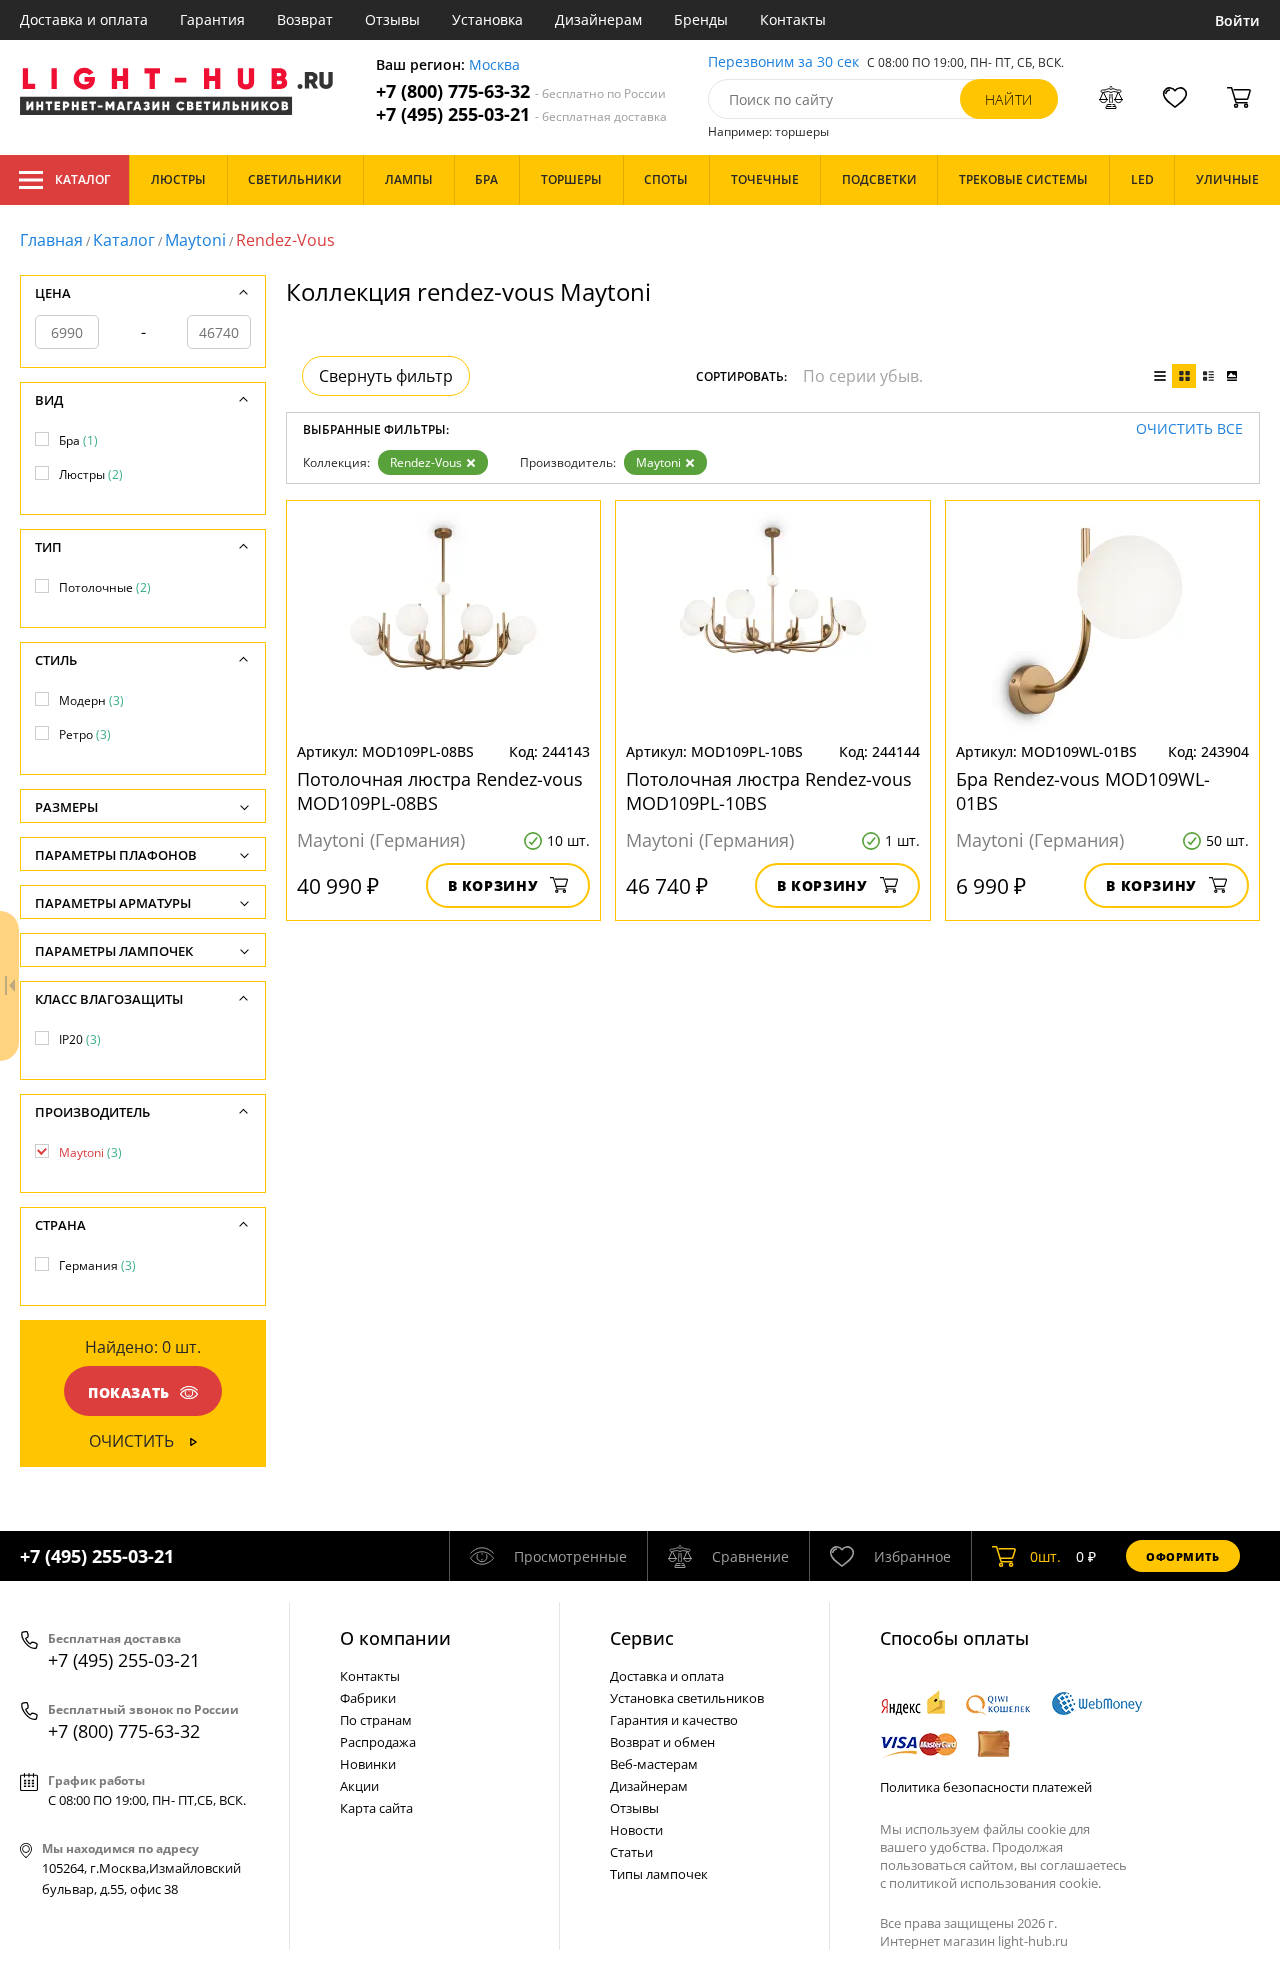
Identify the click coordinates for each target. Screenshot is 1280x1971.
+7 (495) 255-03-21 (521, 114)
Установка (487, 19)
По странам (376, 1720)
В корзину (493, 885)
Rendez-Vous (426, 462)
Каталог (82, 179)
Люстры (91, 474)
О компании (395, 1638)
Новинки (368, 1764)
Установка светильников (687, 1698)
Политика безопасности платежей (986, 1787)
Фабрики (368, 1698)
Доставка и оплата (84, 19)
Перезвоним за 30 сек (783, 62)
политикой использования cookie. (995, 1883)
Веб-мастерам (654, 1764)
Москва (494, 65)
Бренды (701, 19)
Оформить (1183, 1556)
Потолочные (105, 587)
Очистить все (1189, 429)
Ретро (85, 734)
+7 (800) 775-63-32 (521, 91)
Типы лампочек (659, 1874)
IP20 (80, 1039)
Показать (129, 1392)
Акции (359, 1786)
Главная (51, 240)
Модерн (91, 700)
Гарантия (212, 19)
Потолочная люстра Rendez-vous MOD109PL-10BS (769, 791)
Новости (636, 1830)
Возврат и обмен (662, 1742)
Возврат (305, 19)
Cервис (642, 1638)
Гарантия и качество (674, 1720)
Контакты (793, 19)
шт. (1045, 1556)
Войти (1237, 20)
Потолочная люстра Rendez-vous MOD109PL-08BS (440, 791)
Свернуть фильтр (386, 376)
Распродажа (378, 1742)
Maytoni (195, 240)
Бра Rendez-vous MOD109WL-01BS (1083, 791)
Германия (97, 1265)
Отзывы (392, 19)
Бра (78, 440)
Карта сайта (376, 1808)
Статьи (631, 1852)
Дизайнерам (598, 19)
